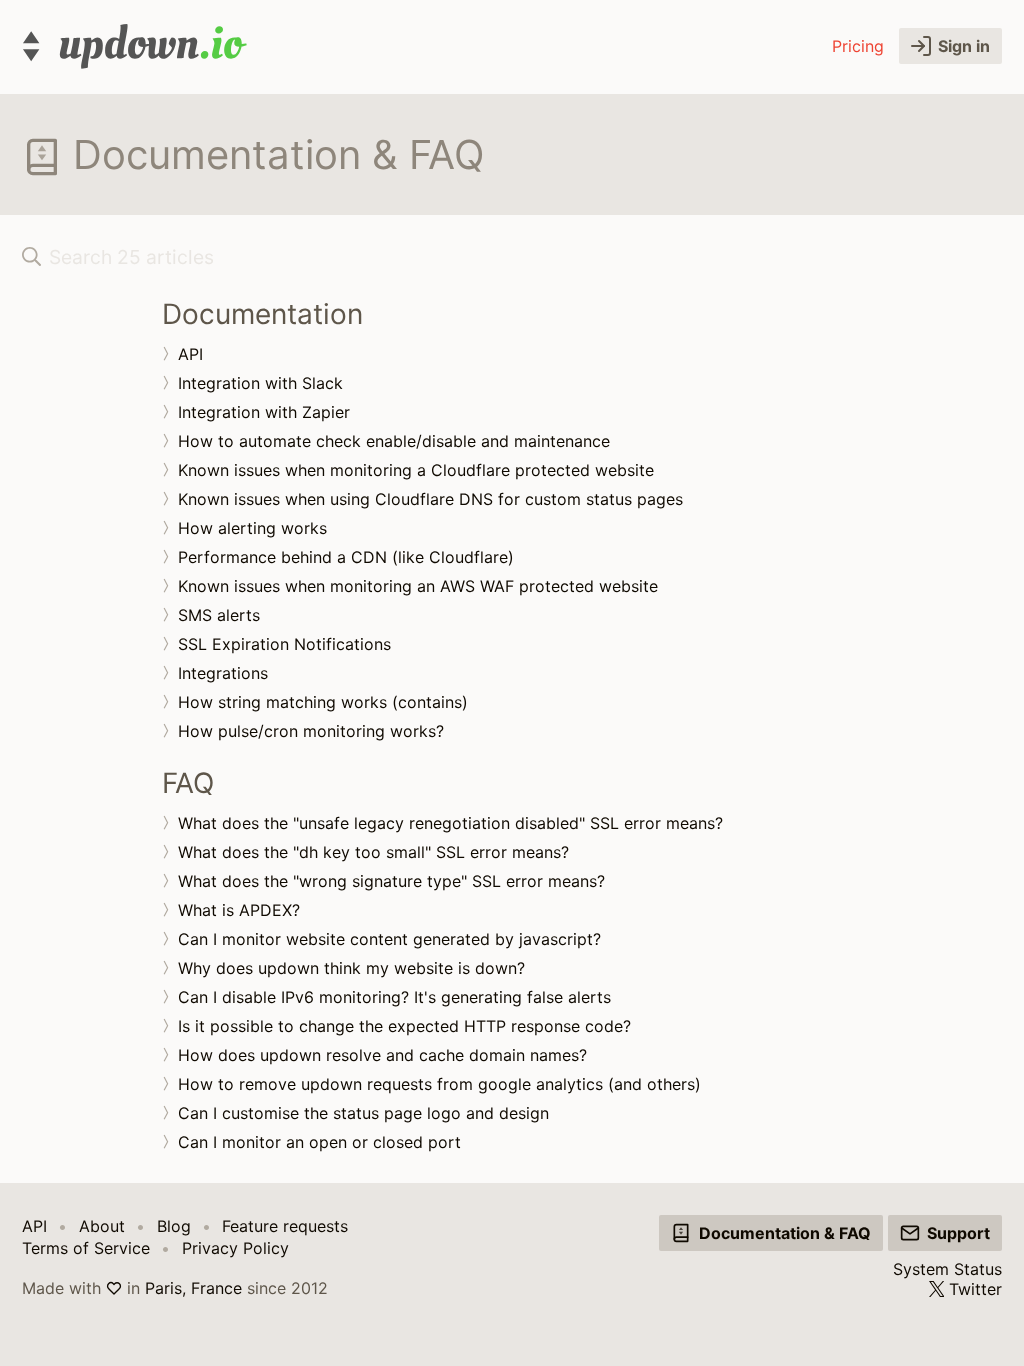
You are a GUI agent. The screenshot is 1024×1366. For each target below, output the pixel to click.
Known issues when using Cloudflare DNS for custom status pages (430, 499)
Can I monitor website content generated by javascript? (389, 939)
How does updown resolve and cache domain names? (382, 1055)
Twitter (975, 1289)
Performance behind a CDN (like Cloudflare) (346, 557)
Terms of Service (86, 1248)
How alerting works (252, 528)
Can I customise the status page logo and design (363, 1113)
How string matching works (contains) (323, 702)
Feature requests (285, 1226)
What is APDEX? (239, 910)
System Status (947, 1269)
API (190, 354)
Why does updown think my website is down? (351, 968)
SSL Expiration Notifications (284, 644)
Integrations (223, 673)
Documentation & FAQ (785, 1233)
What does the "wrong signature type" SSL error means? (391, 881)
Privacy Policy (235, 1248)
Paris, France (193, 1288)
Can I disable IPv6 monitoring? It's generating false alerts (394, 997)
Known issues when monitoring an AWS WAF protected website (418, 586)
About (102, 1226)
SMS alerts (219, 615)
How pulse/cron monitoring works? (311, 731)
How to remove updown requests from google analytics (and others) (439, 1084)
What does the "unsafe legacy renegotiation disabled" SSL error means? (450, 823)
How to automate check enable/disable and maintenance (394, 441)
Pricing (858, 46)
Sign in (964, 46)
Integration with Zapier (264, 412)
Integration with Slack (260, 383)
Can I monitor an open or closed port (319, 1142)
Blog (174, 1226)
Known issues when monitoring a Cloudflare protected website (416, 470)
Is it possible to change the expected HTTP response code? (404, 1026)
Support (958, 1233)
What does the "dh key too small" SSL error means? (373, 852)
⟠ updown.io (134, 46)
